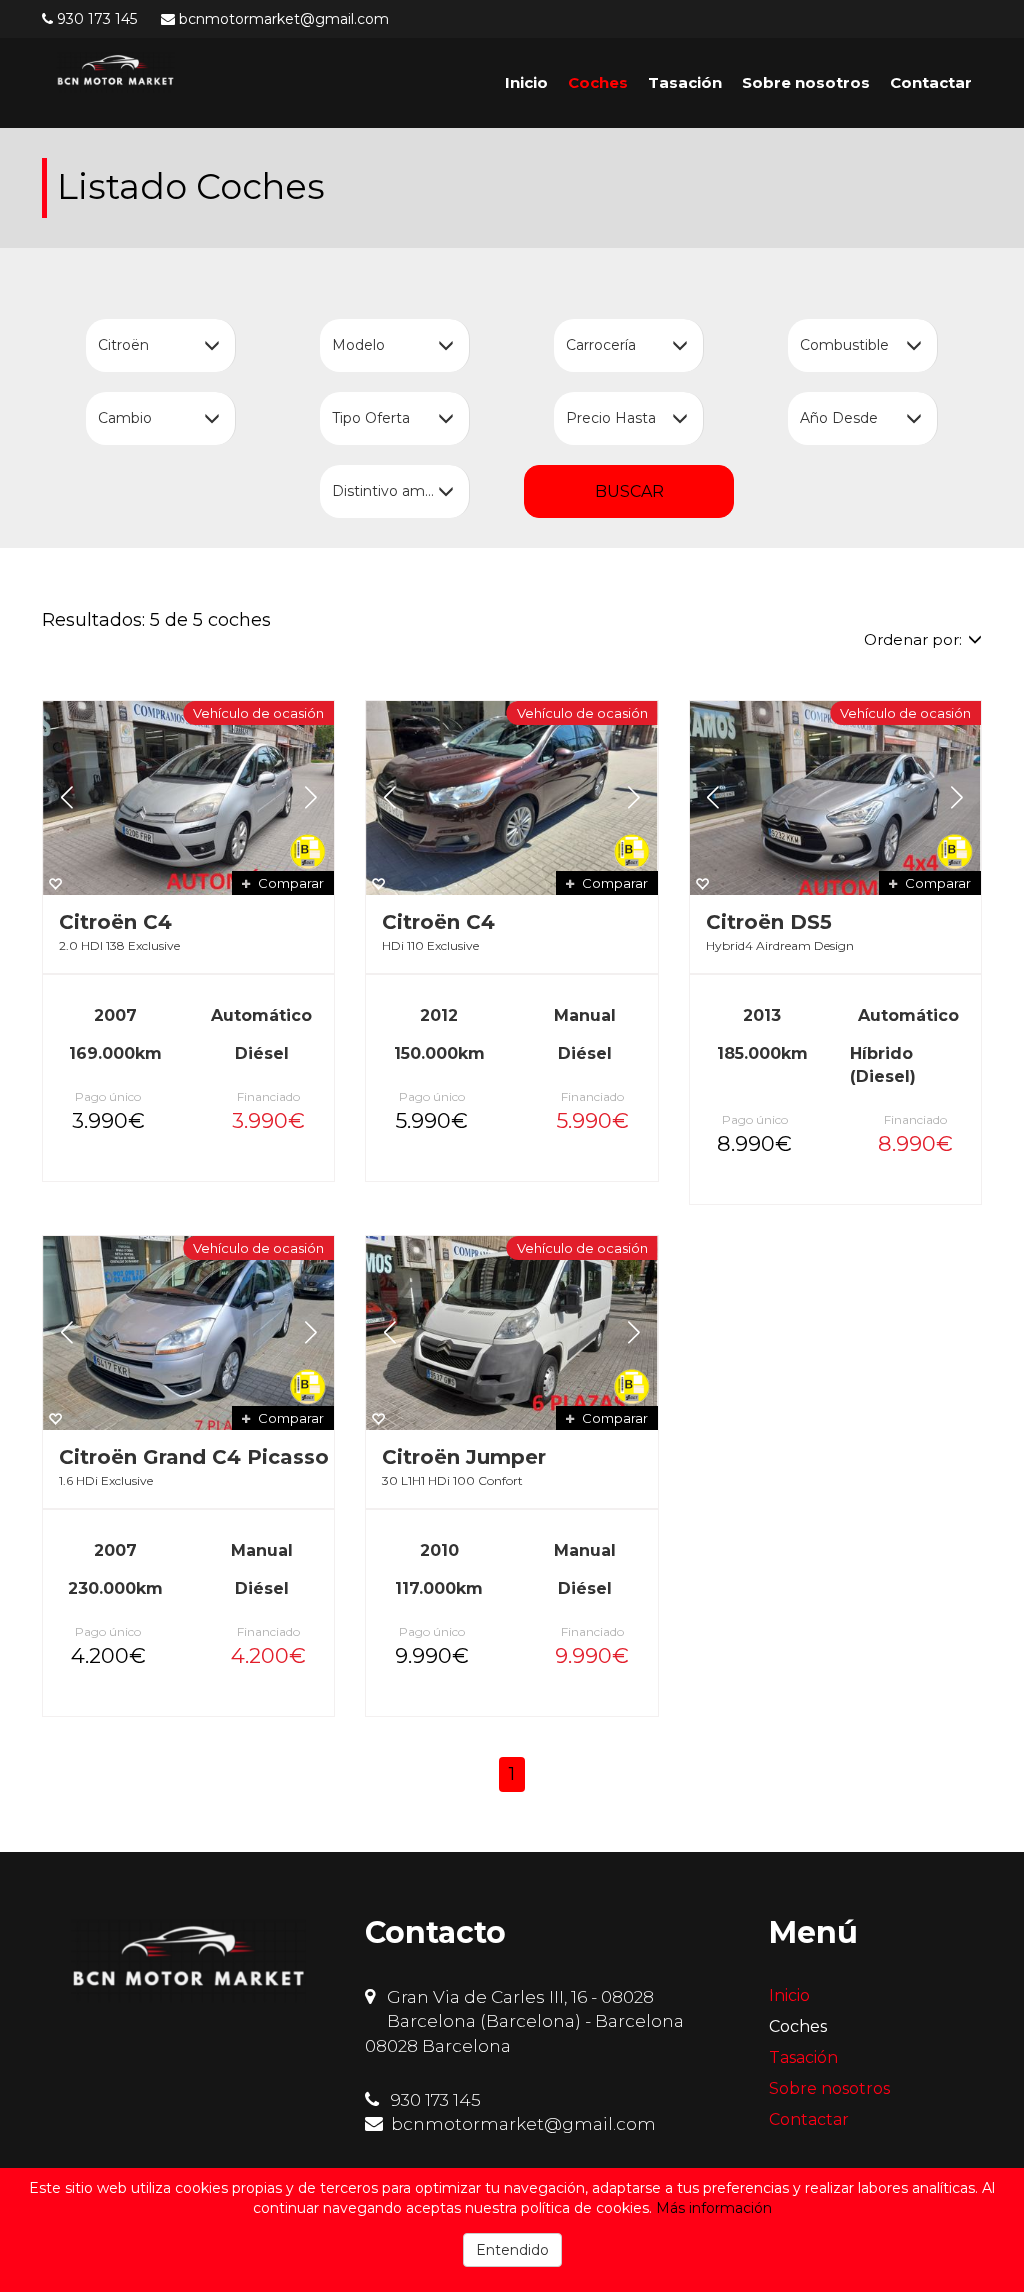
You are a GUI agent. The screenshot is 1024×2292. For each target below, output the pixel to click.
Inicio (526, 82)
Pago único (108, 1096)
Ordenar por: (913, 639)
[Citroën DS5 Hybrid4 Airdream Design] (835, 798)
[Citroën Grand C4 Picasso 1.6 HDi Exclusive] (188, 1333)
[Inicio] (115, 72)
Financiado (268, 1096)
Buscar (629, 491)
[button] (66, 798)
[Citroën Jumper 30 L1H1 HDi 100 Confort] (511, 1333)
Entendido (512, 2250)
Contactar (931, 82)
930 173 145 (97, 19)
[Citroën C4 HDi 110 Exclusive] (511, 798)
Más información (714, 2208)
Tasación (685, 82)
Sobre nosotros (806, 82)
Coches (598, 82)
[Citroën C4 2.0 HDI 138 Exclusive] (188, 798)
